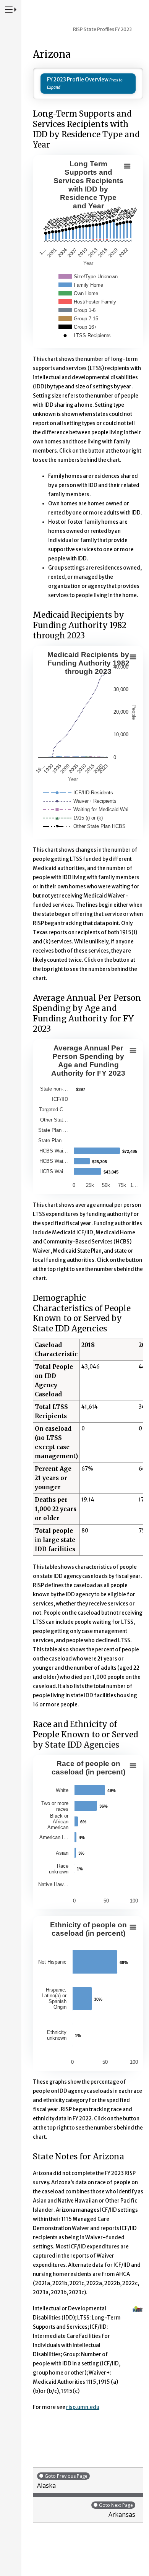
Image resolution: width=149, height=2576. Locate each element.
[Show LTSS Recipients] (85, 335)
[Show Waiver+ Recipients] (80, 801)
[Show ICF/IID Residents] (78, 793)
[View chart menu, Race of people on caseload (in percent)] (133, 1766)
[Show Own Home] (78, 293)
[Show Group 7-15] (78, 319)
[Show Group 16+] (78, 327)
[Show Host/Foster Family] (87, 302)
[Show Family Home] (81, 285)
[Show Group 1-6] (77, 310)
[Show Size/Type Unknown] (88, 277)
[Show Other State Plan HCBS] (84, 826)
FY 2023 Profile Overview (78, 80)
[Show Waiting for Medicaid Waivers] (88, 809)
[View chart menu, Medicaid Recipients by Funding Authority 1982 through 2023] (133, 657)
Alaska (62, 2481)
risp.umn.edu (83, 2407)
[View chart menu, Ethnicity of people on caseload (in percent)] (133, 1927)
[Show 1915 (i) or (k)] (73, 818)
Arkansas (117, 2510)
